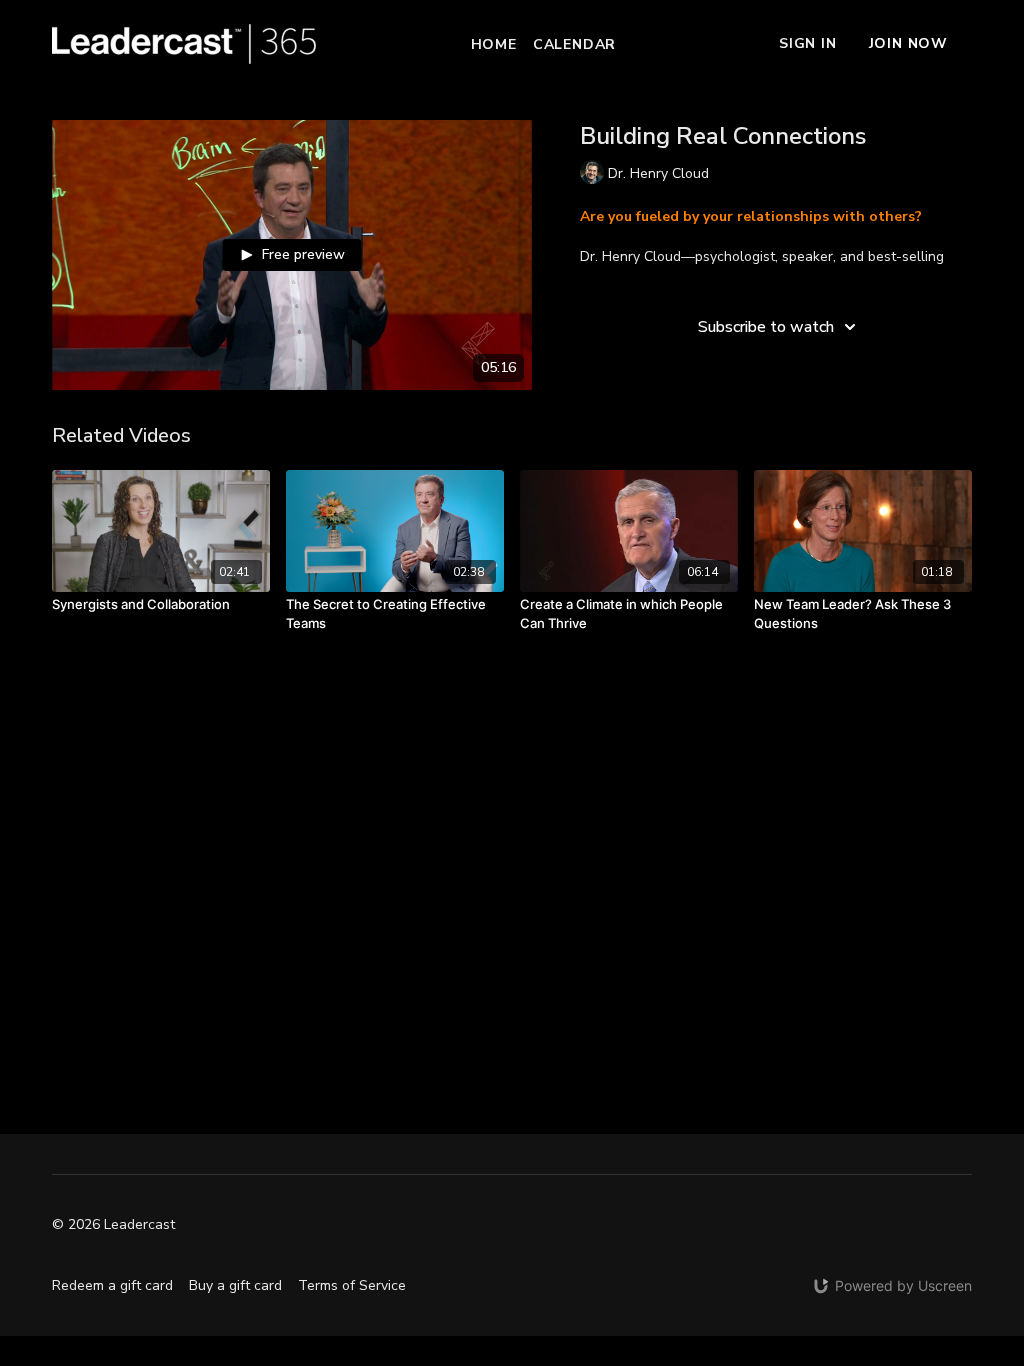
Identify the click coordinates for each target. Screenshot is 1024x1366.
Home (494, 44)
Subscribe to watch (766, 327)
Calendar (574, 44)
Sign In (808, 43)
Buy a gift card (235, 1285)
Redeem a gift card (112, 1285)
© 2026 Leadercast (113, 1225)
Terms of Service (352, 1285)
